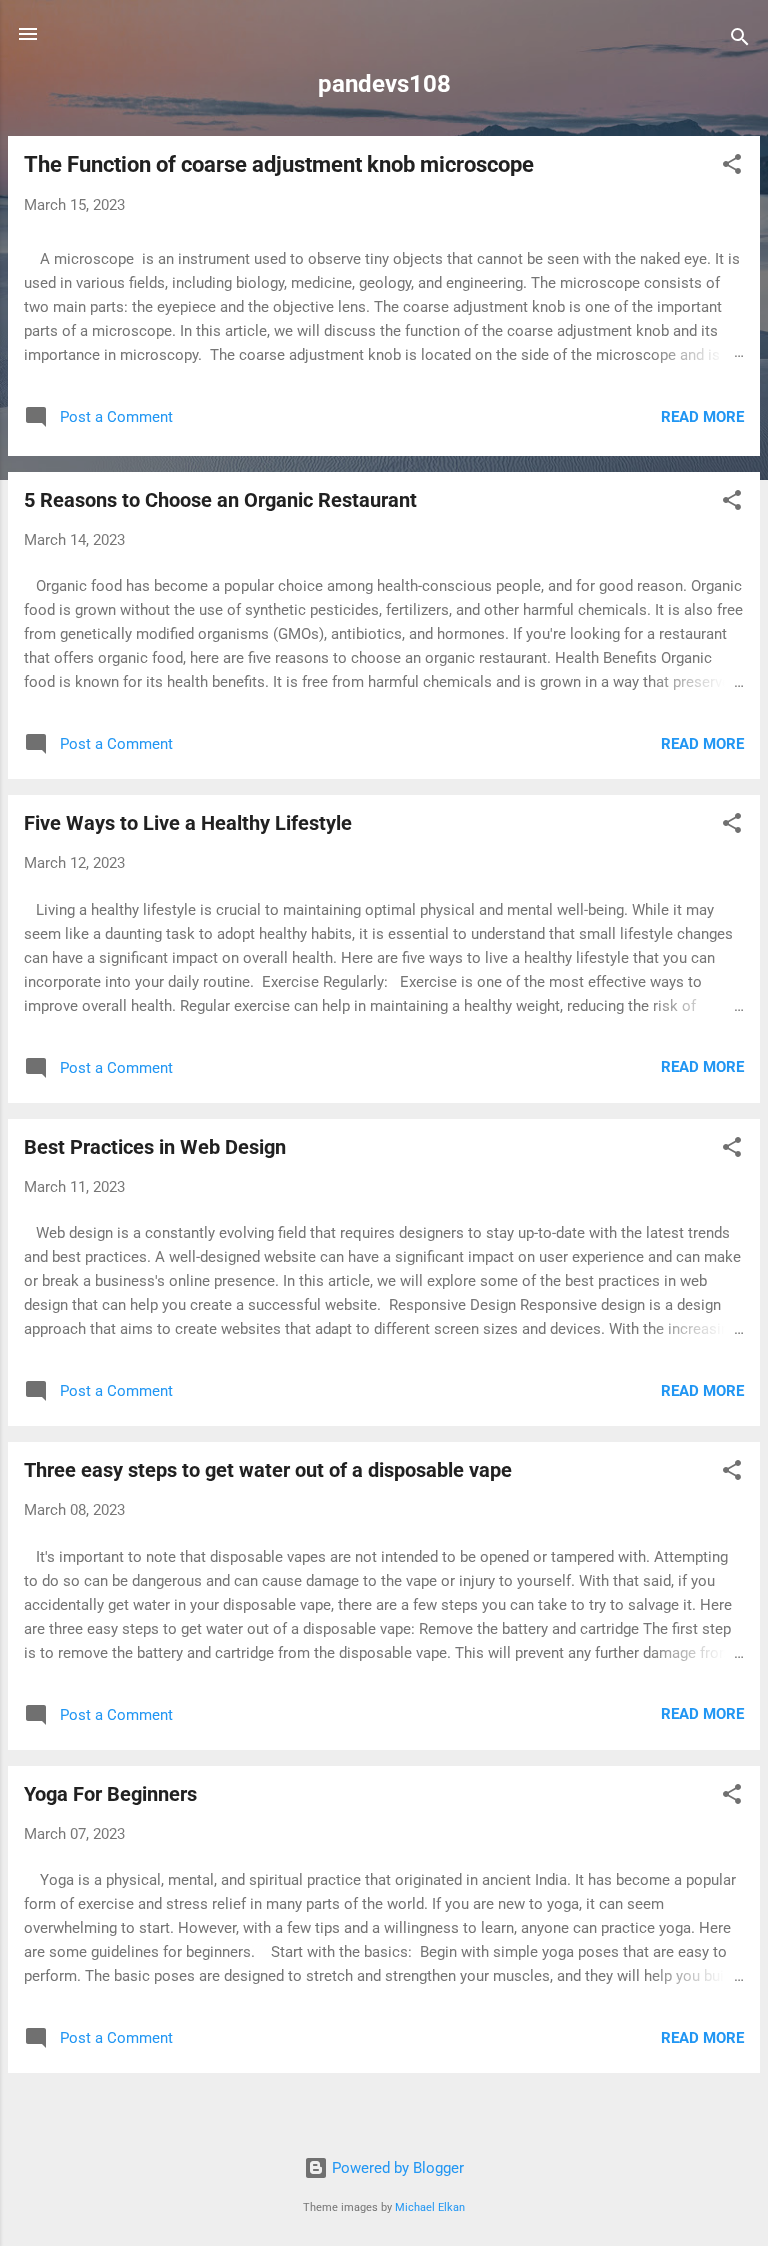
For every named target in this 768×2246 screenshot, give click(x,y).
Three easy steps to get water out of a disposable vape (268, 1470)
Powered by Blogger (396, 2168)
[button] (732, 167)
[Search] (740, 40)
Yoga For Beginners (110, 1794)
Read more (702, 417)
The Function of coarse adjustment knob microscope (279, 164)
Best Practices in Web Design (155, 1147)
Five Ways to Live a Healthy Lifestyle (188, 823)
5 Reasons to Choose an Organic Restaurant (220, 500)
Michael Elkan (430, 2207)
